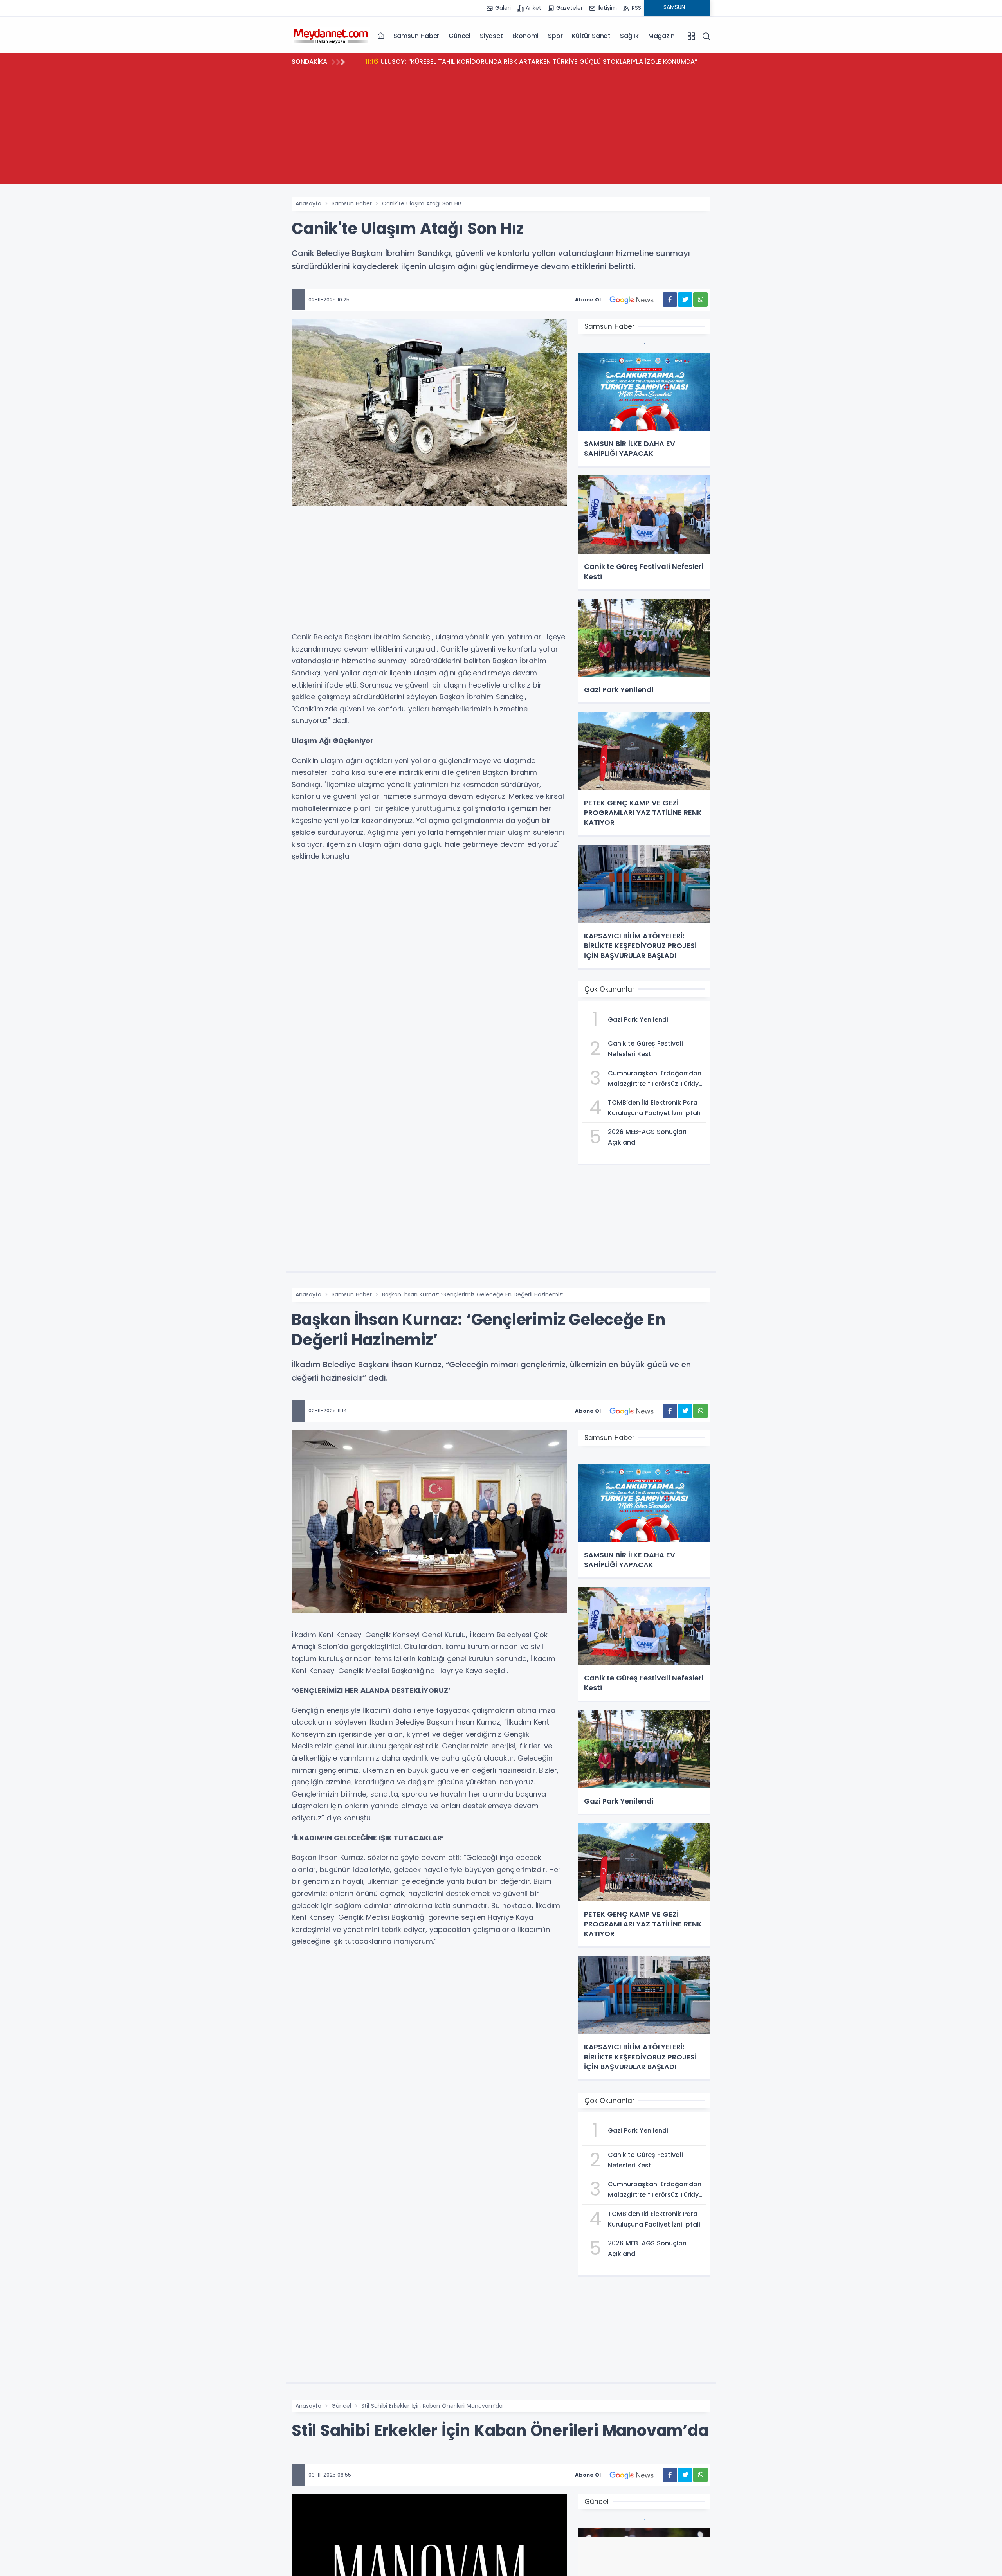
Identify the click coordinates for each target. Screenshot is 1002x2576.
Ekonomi (526, 36)
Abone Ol (588, 300)
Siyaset (491, 36)
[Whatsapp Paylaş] (700, 300)
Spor (555, 36)
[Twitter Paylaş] (685, 300)
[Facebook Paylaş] (670, 300)
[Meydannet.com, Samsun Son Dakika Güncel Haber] (331, 36)
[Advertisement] (501, 129)
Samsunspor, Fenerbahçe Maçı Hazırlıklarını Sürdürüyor (460, 61)
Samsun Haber (416, 36)
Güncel (460, 36)
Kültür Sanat (591, 36)
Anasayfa (308, 203)
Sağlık (629, 36)
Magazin (661, 36)
